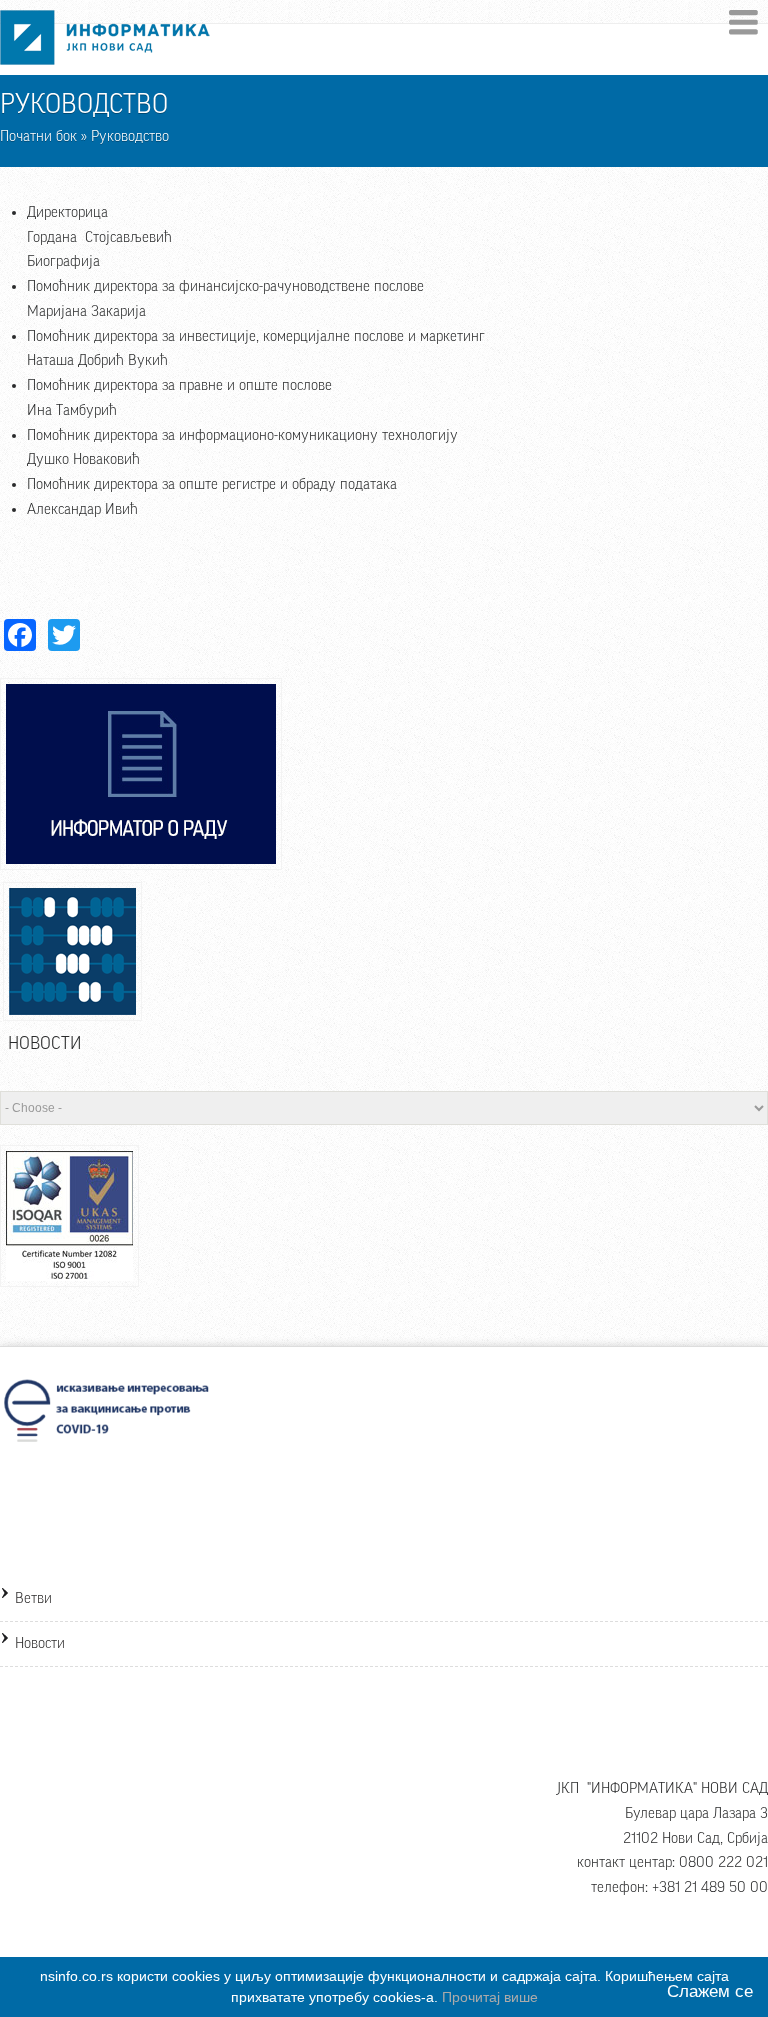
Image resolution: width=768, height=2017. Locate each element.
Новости (40, 1643)
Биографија (63, 261)
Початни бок (38, 136)
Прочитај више (490, 1997)
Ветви (33, 1598)
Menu (743, 22)
